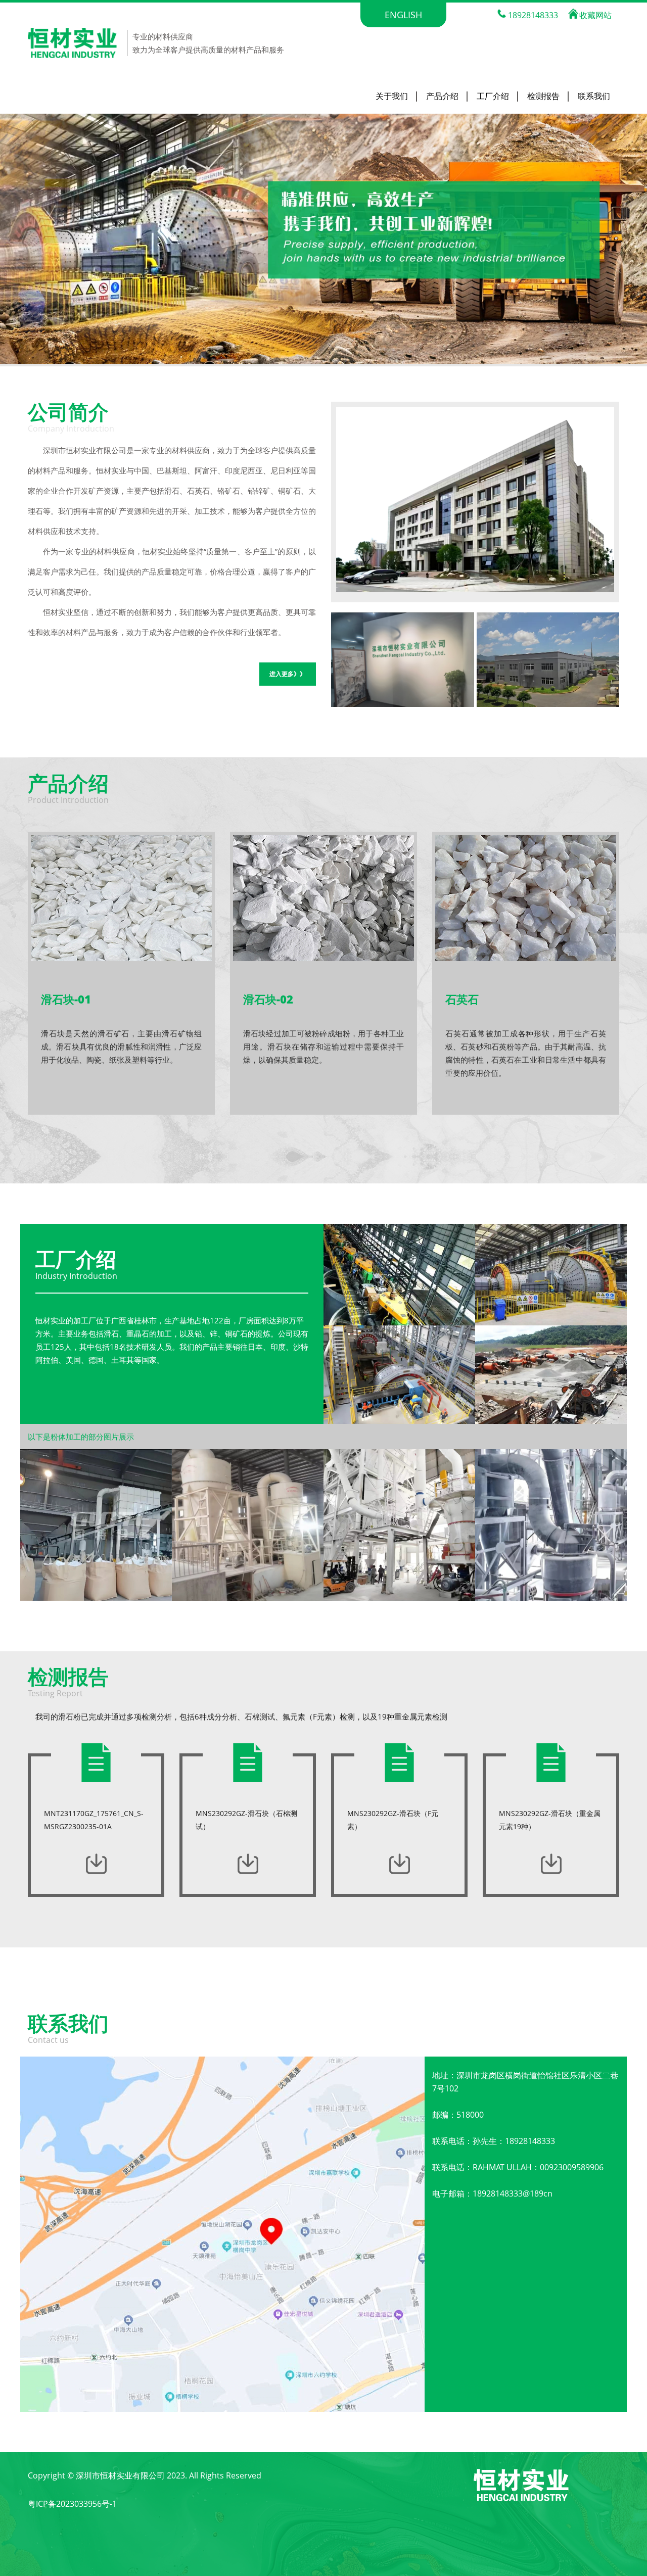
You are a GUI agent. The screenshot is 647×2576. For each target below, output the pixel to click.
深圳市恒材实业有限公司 (120, 2475)
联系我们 (594, 96)
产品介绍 (442, 96)
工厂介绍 (493, 96)
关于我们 (392, 96)
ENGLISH (403, 15)
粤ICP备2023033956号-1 (72, 2504)
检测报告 (543, 96)
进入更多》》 (288, 674)
